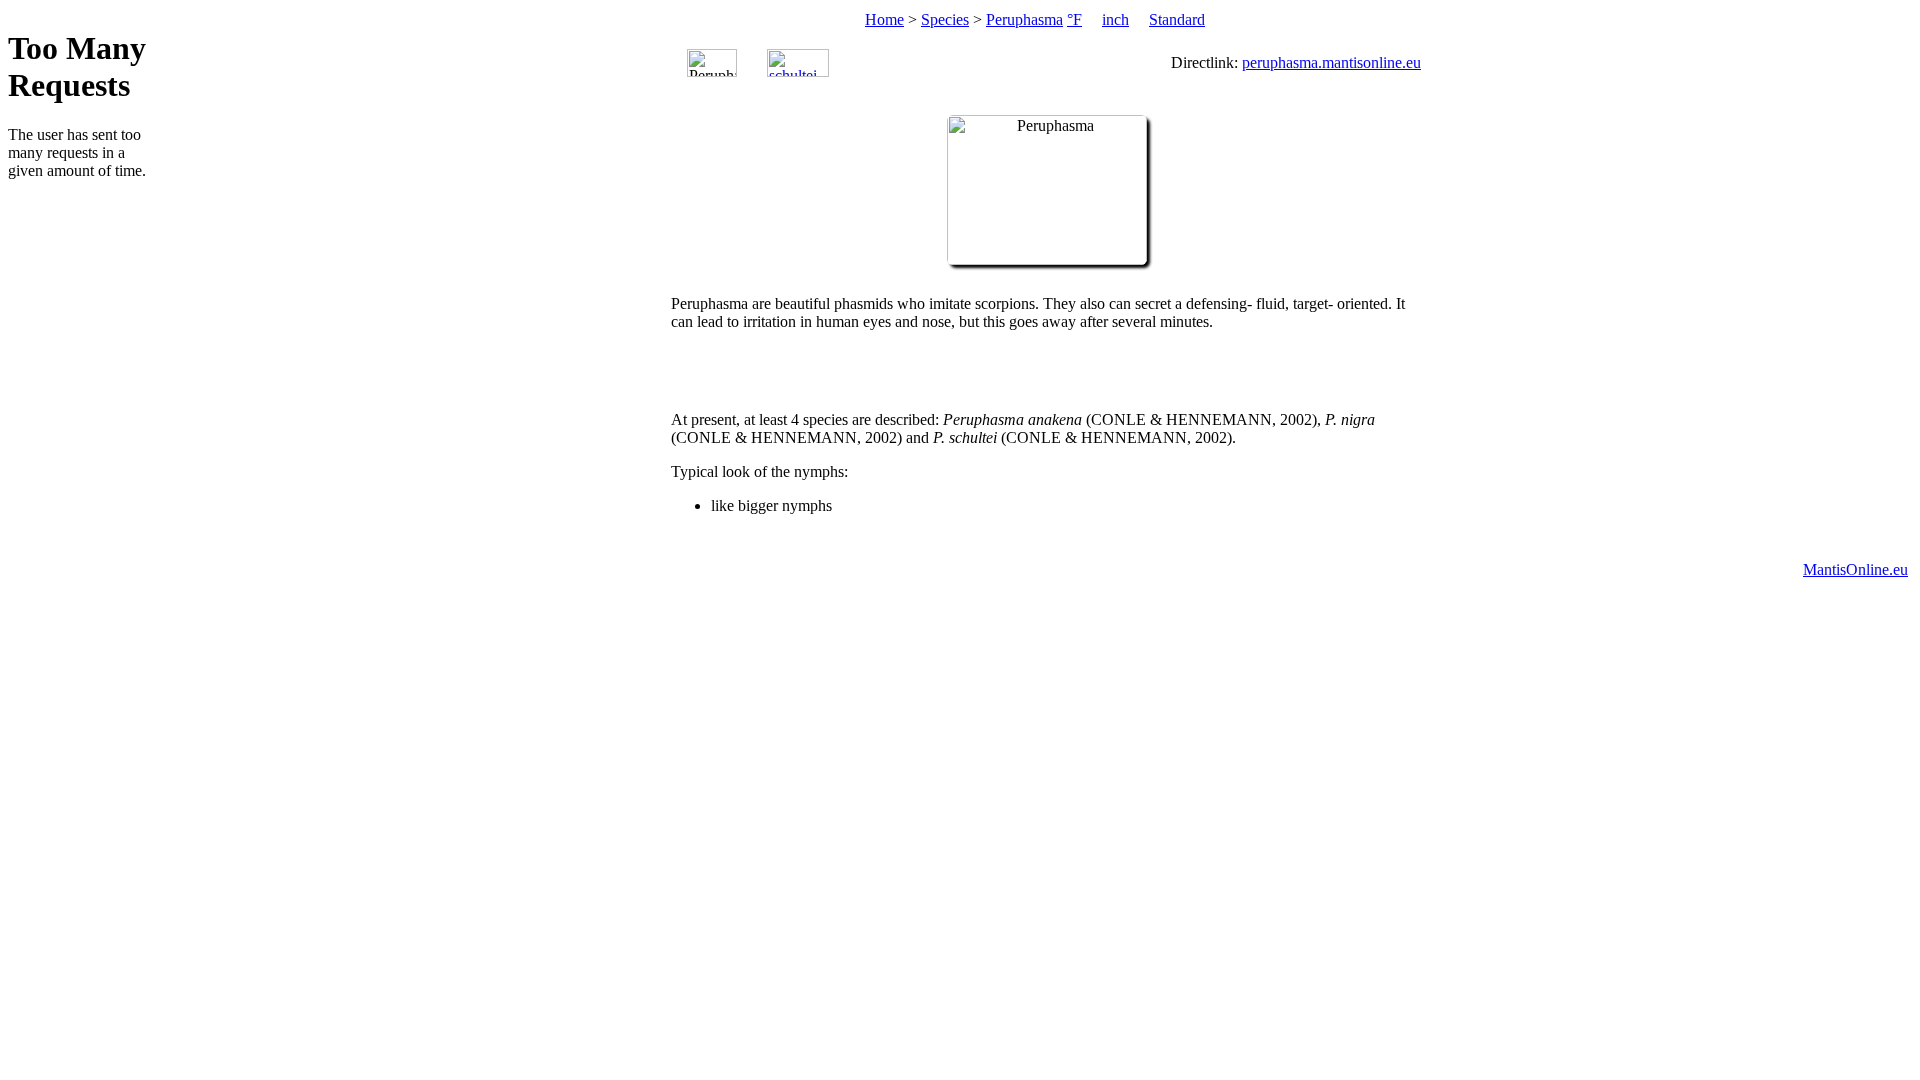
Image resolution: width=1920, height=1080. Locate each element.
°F (1074, 19)
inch (1115, 19)
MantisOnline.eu (1855, 569)
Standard (1177, 19)
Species (945, 19)
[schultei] (798, 63)
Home (884, 19)
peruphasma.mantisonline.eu (1331, 62)
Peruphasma (1024, 19)
